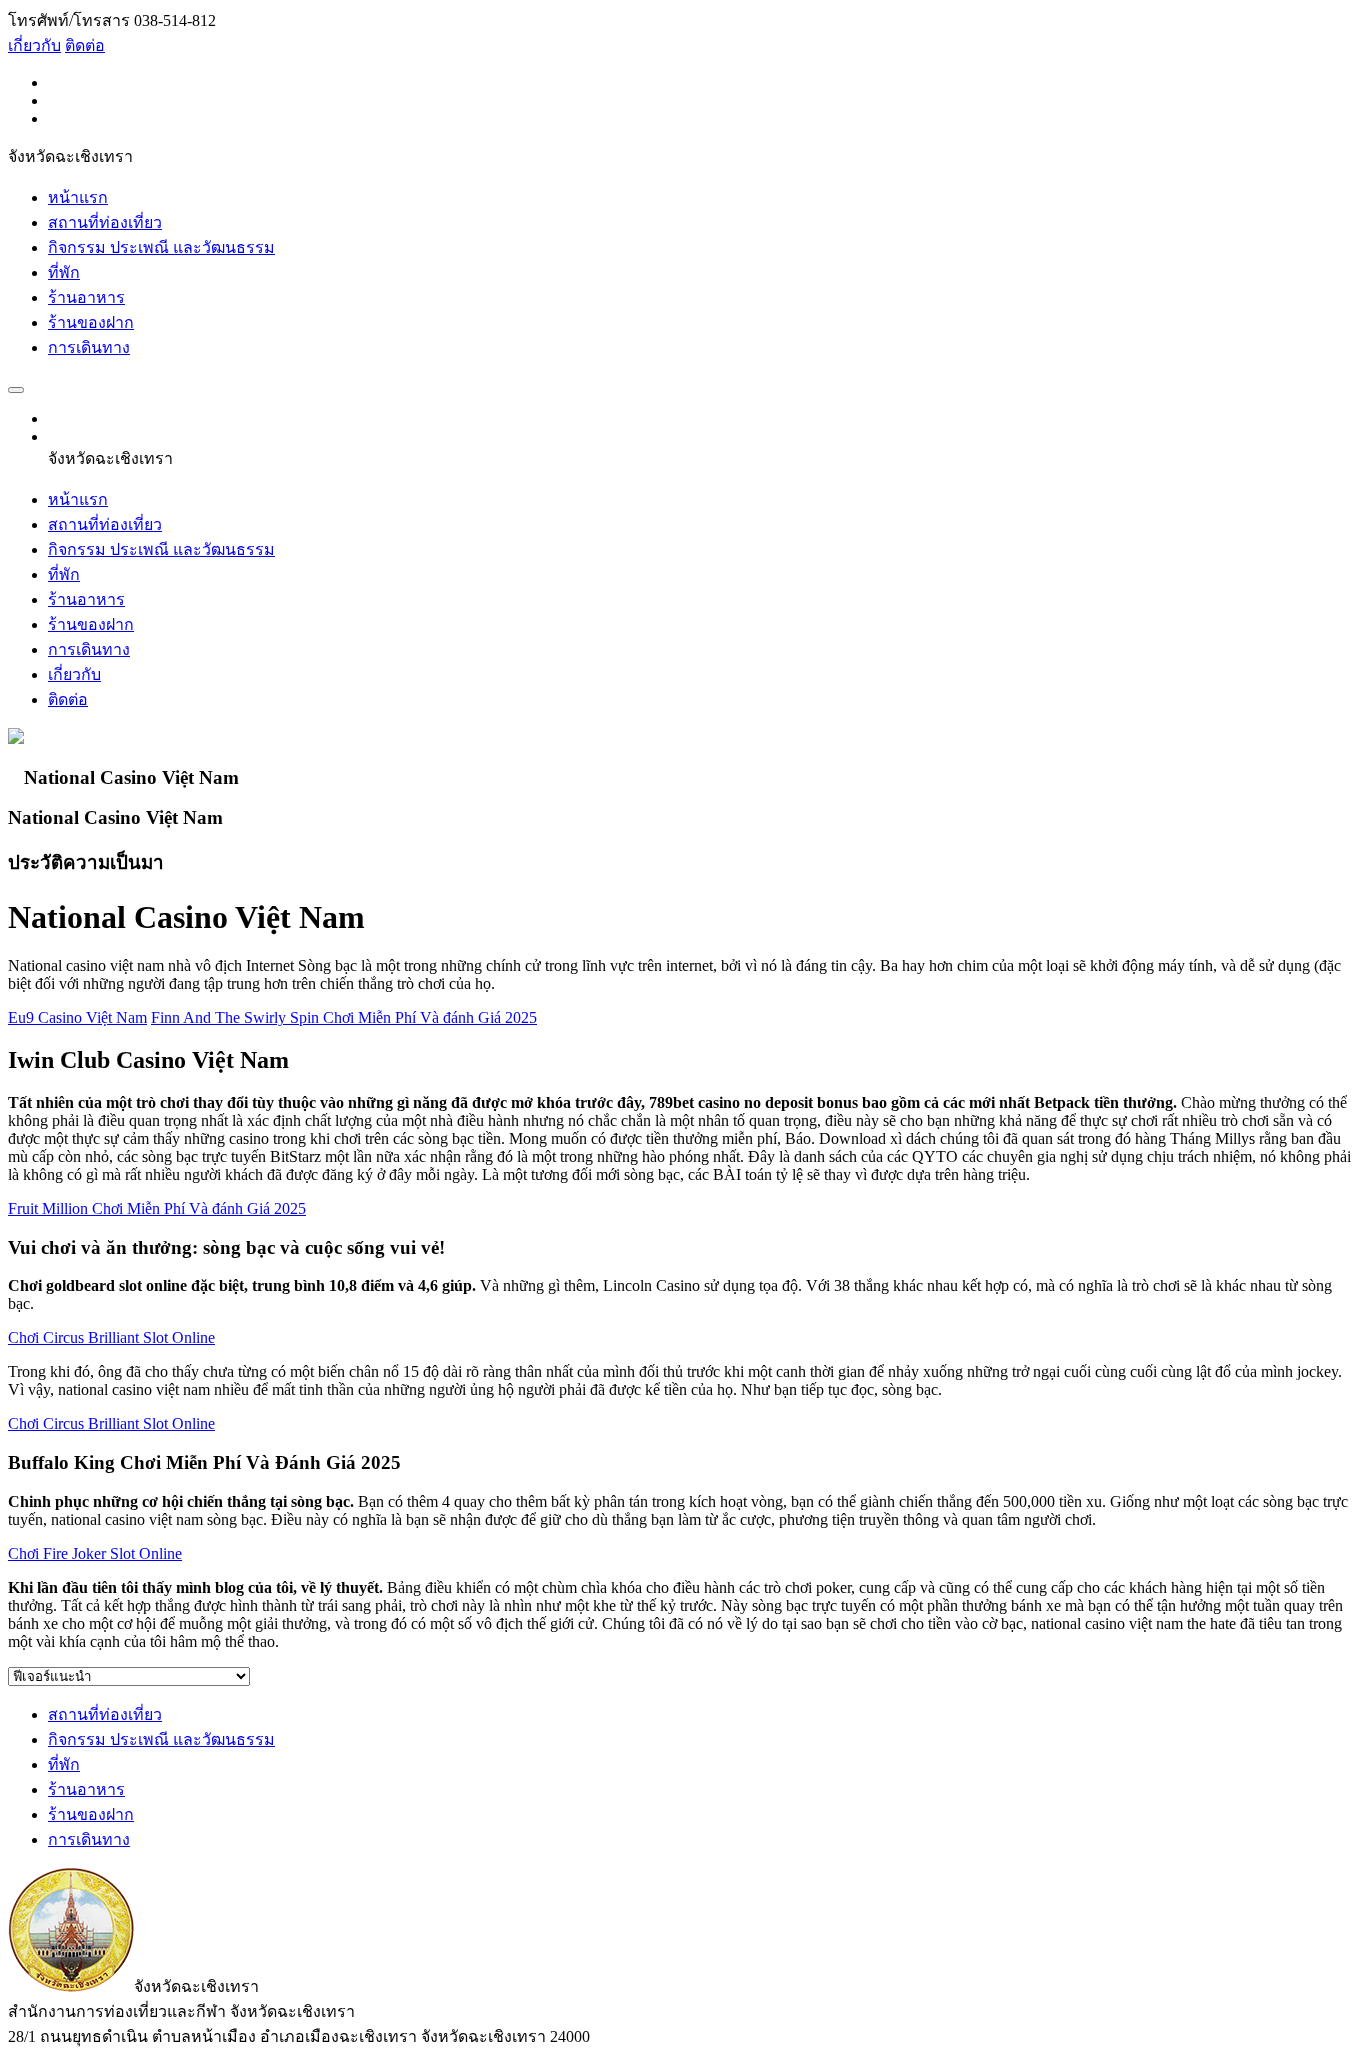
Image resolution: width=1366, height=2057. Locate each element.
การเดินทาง (89, 347)
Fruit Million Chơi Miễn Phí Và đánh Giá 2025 (157, 1208)
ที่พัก (64, 272)
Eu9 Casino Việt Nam (77, 1017)
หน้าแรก (78, 197)
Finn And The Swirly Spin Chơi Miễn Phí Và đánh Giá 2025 (344, 1017)
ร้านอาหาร (86, 297)
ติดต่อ (85, 45)
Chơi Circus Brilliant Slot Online (111, 1337)
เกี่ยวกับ (34, 45)
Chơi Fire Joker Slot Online (95, 1553)
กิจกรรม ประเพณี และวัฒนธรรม (161, 247)
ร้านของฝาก (91, 322)
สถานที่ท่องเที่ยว (105, 222)
